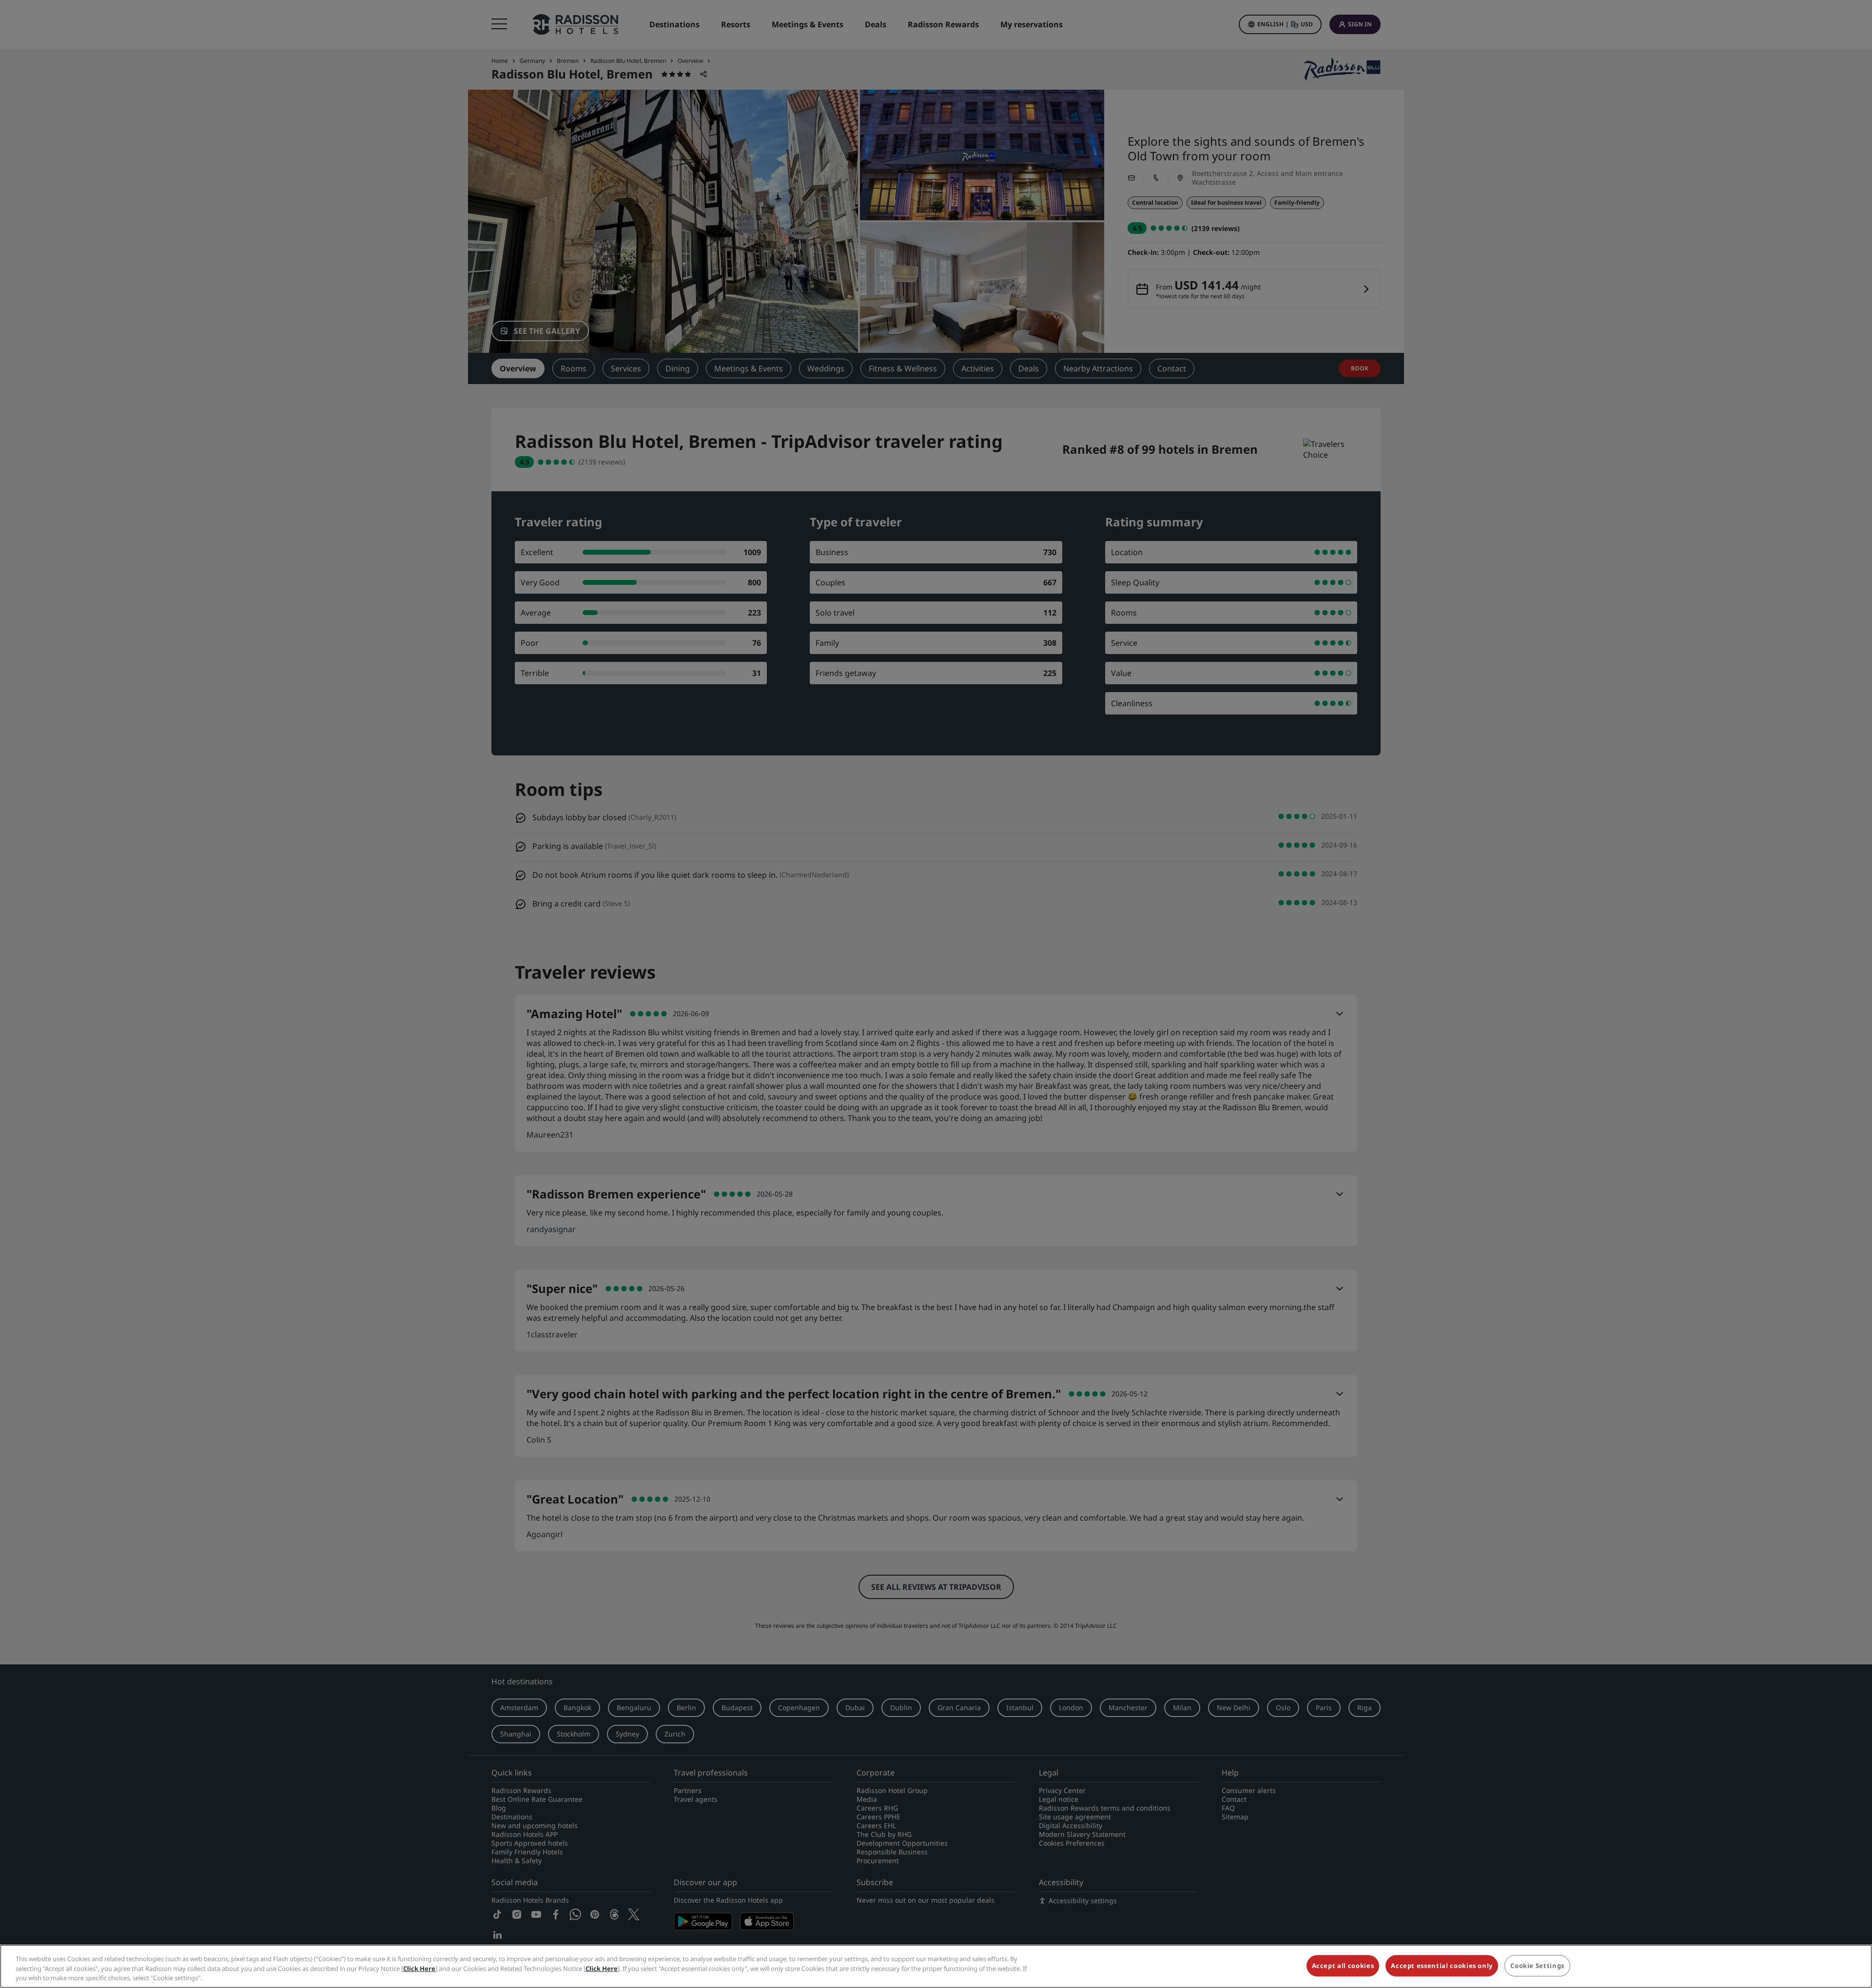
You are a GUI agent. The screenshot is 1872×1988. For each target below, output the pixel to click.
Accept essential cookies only (1442, 1966)
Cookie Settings (1537, 1966)
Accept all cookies (1343, 1966)
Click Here (419, 1969)
